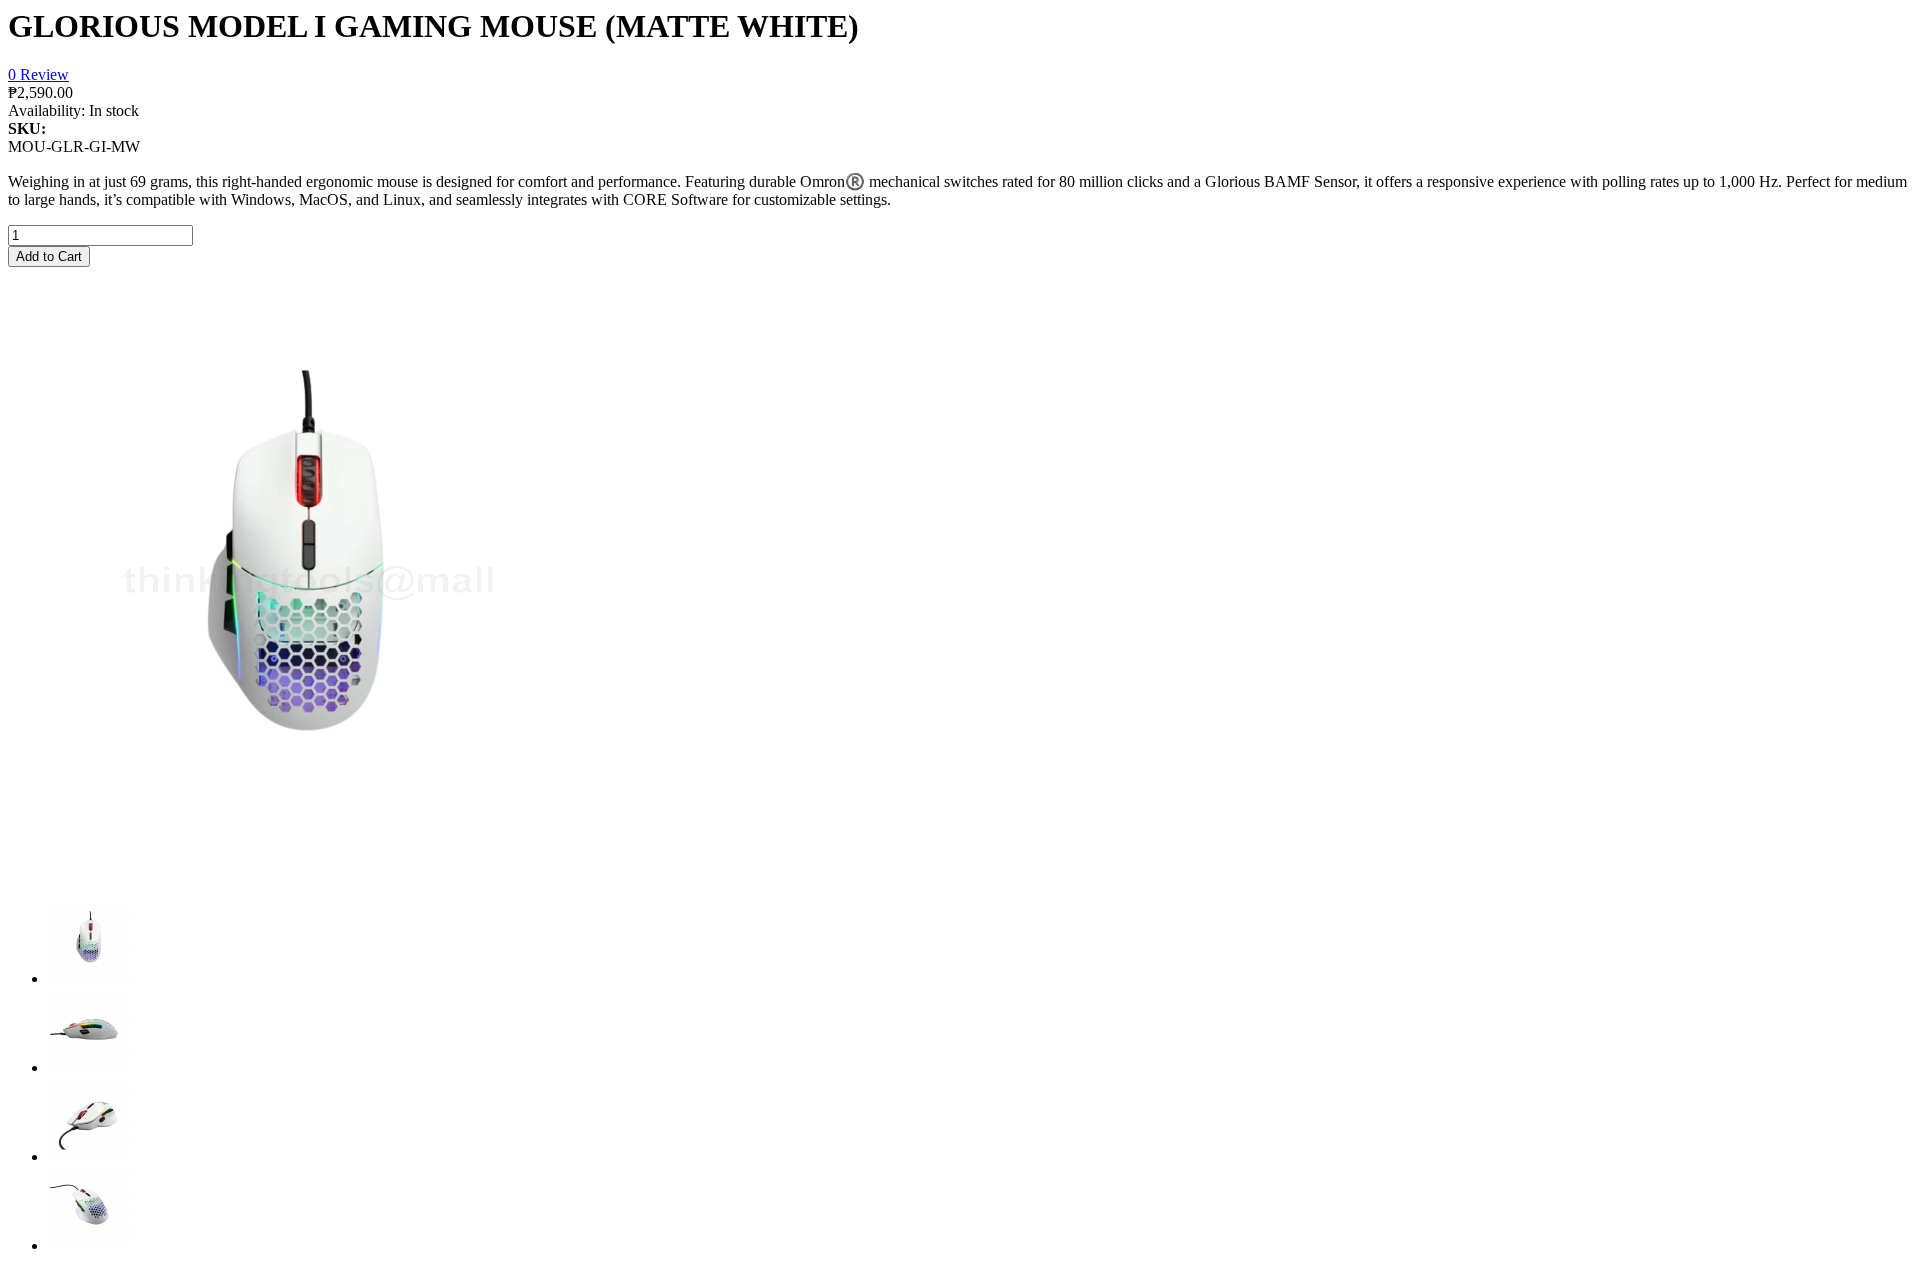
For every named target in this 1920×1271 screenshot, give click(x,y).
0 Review (38, 74)
